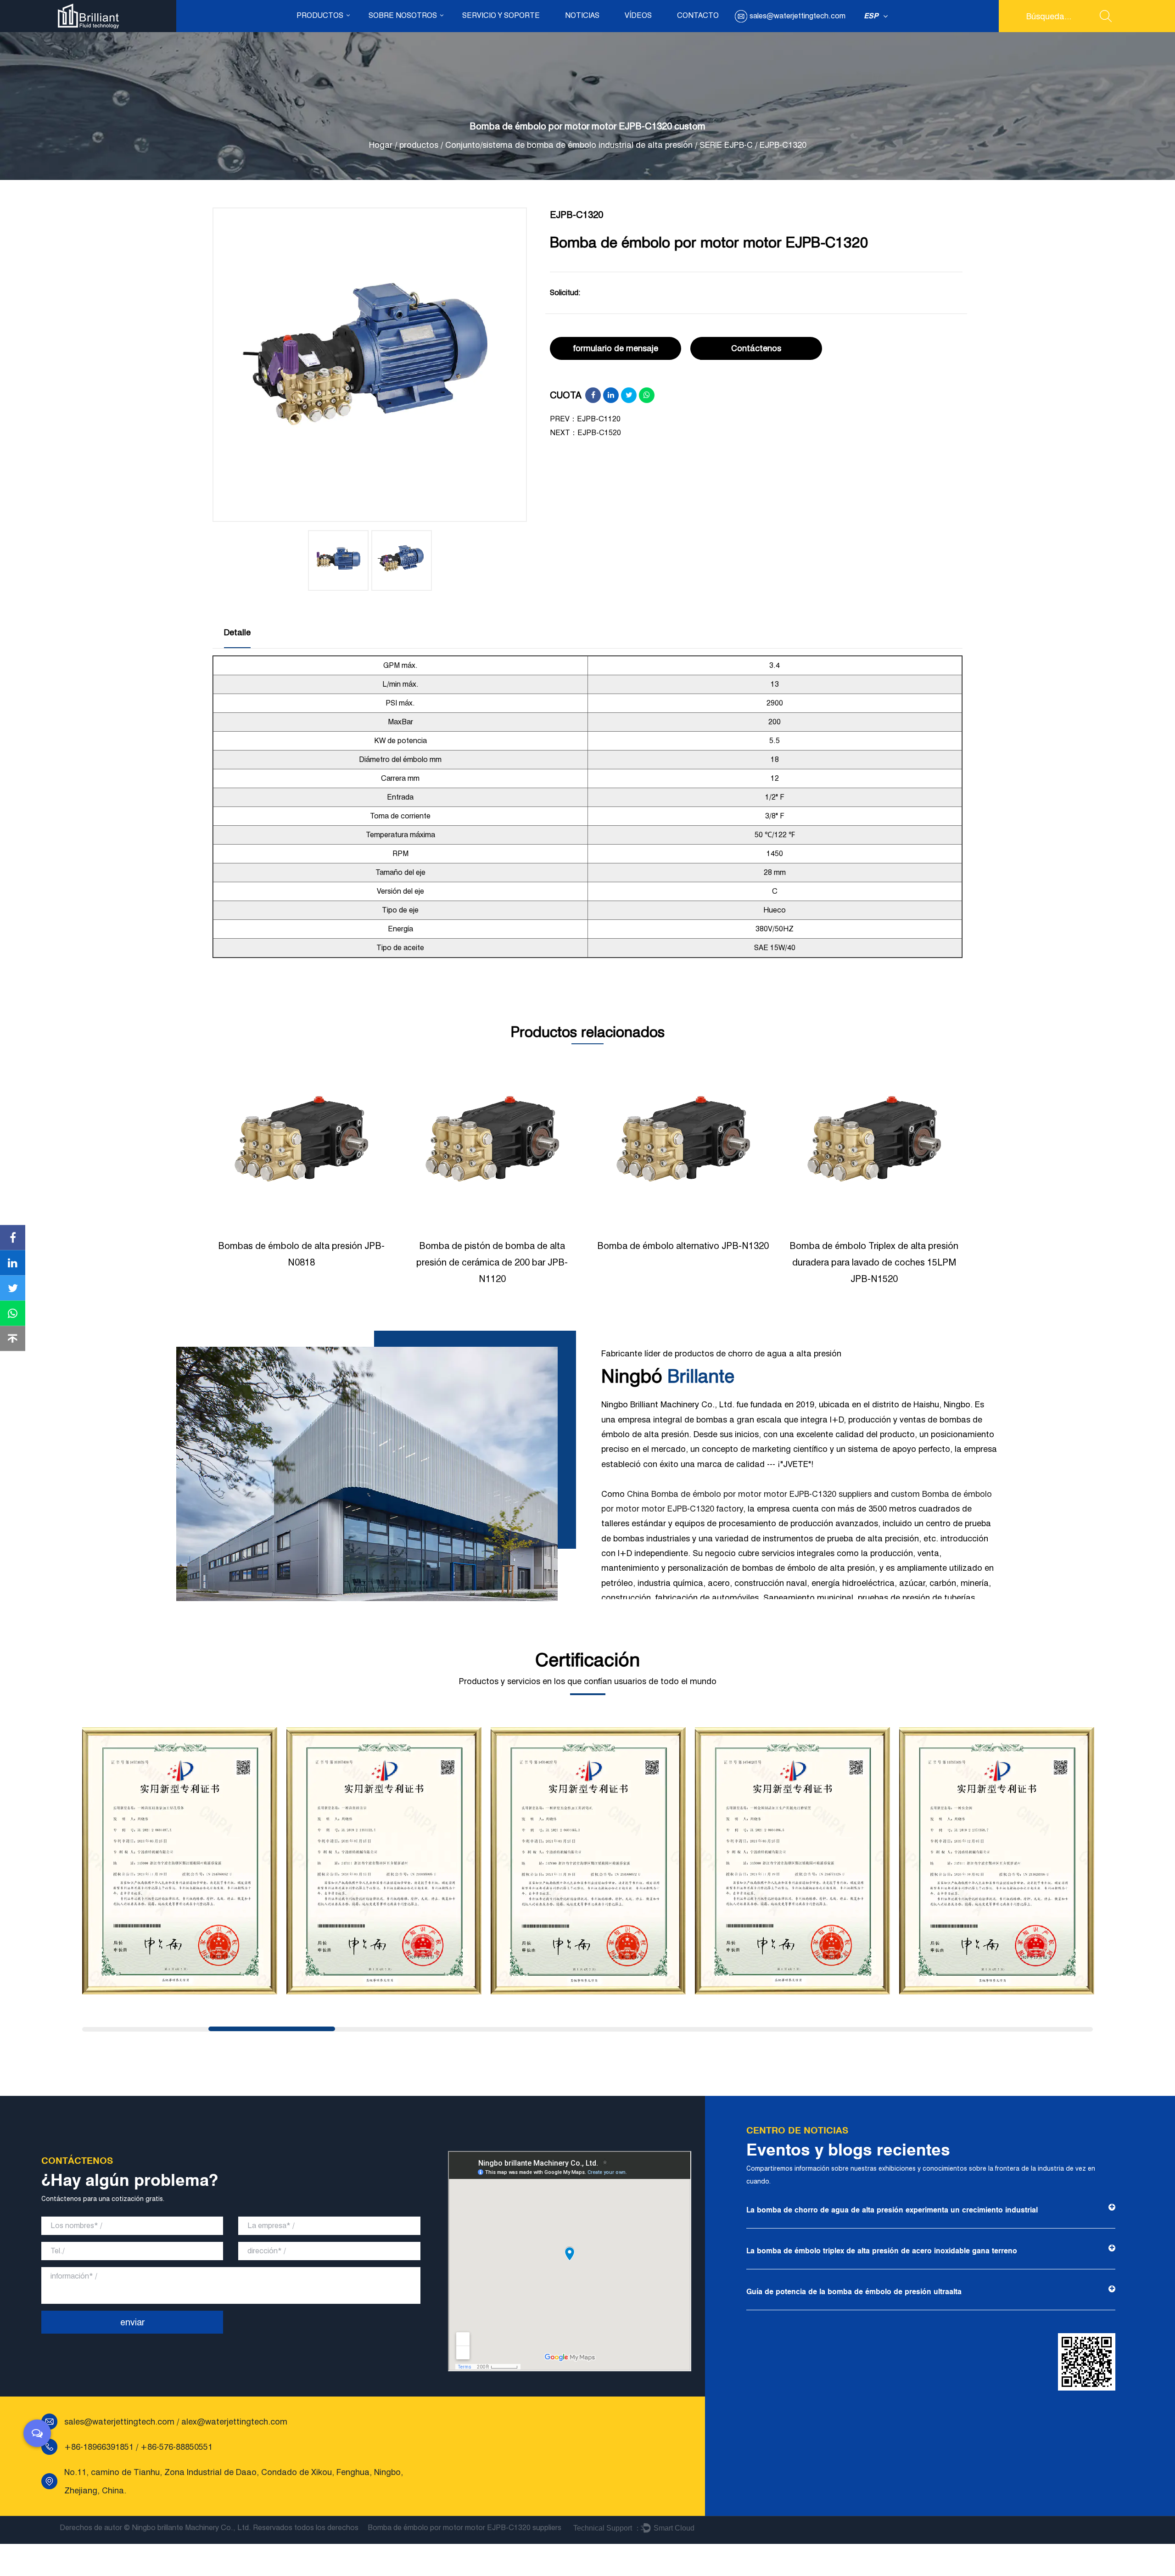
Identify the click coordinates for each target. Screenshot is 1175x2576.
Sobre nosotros (403, 15)
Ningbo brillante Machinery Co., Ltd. (191, 2528)
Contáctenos (756, 348)
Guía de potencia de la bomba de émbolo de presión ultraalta (854, 2292)
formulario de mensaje (616, 348)
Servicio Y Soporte (501, 15)
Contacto (698, 15)
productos (320, 15)
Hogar (381, 145)
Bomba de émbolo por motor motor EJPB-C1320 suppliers (464, 2528)
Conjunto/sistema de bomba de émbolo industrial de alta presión (569, 145)
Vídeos (638, 15)
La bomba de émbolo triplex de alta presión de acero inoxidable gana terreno (882, 2251)
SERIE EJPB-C (726, 145)
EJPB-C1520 (599, 433)
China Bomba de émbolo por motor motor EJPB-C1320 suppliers (749, 1494)
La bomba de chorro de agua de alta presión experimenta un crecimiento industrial (892, 2210)
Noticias (582, 15)
